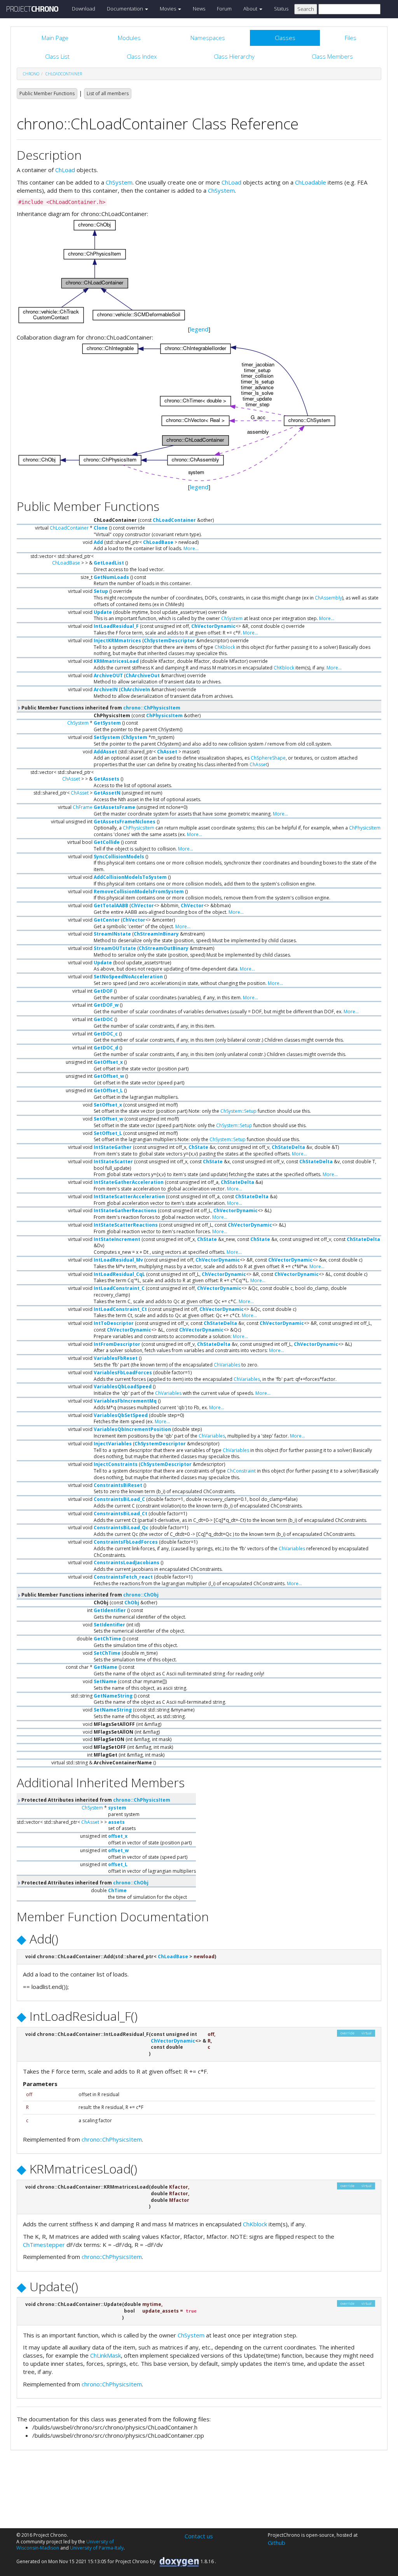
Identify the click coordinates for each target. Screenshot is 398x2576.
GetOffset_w (109, 1076)
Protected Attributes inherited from (95, 1800)
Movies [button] (168, 9)
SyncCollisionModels (119, 857)
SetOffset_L (108, 1133)
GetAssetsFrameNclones (125, 822)
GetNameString (113, 1696)
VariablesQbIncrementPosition (132, 1429)
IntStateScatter (113, 1162)
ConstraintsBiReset (118, 1485)
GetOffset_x (108, 1062)
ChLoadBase (158, 542)
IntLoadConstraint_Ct (120, 1309)
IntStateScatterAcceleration (129, 1196)
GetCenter (107, 920)
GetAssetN (107, 793)
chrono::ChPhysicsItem (152, 708)
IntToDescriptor (114, 1323)
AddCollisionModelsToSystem (130, 877)
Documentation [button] (126, 9)
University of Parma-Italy (97, 2548)
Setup (101, 591)
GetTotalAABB (111, 905)
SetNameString (113, 1710)
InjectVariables (113, 1444)
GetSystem (107, 723)
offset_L (118, 1864)
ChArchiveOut (143, 675)
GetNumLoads (111, 577)
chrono (31, 74)
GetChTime (107, 1639)
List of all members (108, 93)
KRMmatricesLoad (116, 661)
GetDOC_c (106, 1034)
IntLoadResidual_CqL (119, 1274)
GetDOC (103, 1019)
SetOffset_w (108, 1119)
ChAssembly (328, 598)
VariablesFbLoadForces (123, 1373)
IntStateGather (113, 1147)
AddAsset (105, 752)
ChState (198, 1147)
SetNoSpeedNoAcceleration (128, 977)
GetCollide (107, 842)
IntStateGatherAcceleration (129, 1182)
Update (103, 612)
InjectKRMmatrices (117, 641)
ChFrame (83, 807)
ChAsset (167, 752)
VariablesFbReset (116, 1358)
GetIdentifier (110, 1610)
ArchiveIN (106, 689)
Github (277, 2543)
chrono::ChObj (141, 1595)
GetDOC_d (106, 1048)
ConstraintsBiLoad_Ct (120, 1514)
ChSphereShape (268, 758)
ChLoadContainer (64, 74)
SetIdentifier (109, 1625)
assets (116, 1822)
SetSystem (107, 737)
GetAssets (106, 779)
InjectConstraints (116, 1464)
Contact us (199, 2536)
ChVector (142, 905)
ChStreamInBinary (156, 934)
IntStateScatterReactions (126, 1225)
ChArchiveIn (135, 689)
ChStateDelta (288, 1147)
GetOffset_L (108, 1090)
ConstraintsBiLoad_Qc (121, 1528)
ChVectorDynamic (213, 626)
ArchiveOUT (108, 675)
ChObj (132, 1603)
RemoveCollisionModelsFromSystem (139, 891)
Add (98, 542)
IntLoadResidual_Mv (118, 1260)
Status (281, 9)
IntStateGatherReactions (125, 1210)
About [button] (251, 9)
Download (84, 9)
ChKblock (225, 647)
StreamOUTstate (115, 948)
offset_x (118, 1836)
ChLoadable (311, 182)
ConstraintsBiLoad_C (119, 1499)
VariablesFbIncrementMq (125, 1401)
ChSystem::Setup (238, 1111)
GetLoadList (109, 563)
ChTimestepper (44, 2245)
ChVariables (227, 1365)
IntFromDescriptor (117, 1344)
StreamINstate (112, 934)
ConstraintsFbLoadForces (126, 1542)
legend (199, 329)
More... (191, 548)
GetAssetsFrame (114, 807)
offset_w (118, 1850)
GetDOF (103, 991)
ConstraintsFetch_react (123, 1577)
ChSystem (119, 182)
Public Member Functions (47, 93)
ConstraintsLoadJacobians (127, 1563)
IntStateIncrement (117, 1239)
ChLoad (65, 170)
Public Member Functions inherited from (100, 708)
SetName (105, 1681)
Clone (101, 528)
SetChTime (107, 1653)
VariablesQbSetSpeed (121, 1415)
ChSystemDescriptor (169, 641)
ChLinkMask (106, 2355)
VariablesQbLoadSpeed (123, 1386)
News (199, 9)
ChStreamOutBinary (164, 948)
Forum (224, 9)
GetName (106, 1667)
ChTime (117, 1890)
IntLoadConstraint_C (119, 1288)
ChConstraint (241, 1471)
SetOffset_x (108, 1105)
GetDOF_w (106, 1005)
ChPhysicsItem (164, 715)
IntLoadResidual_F (116, 626)
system (117, 1808)
